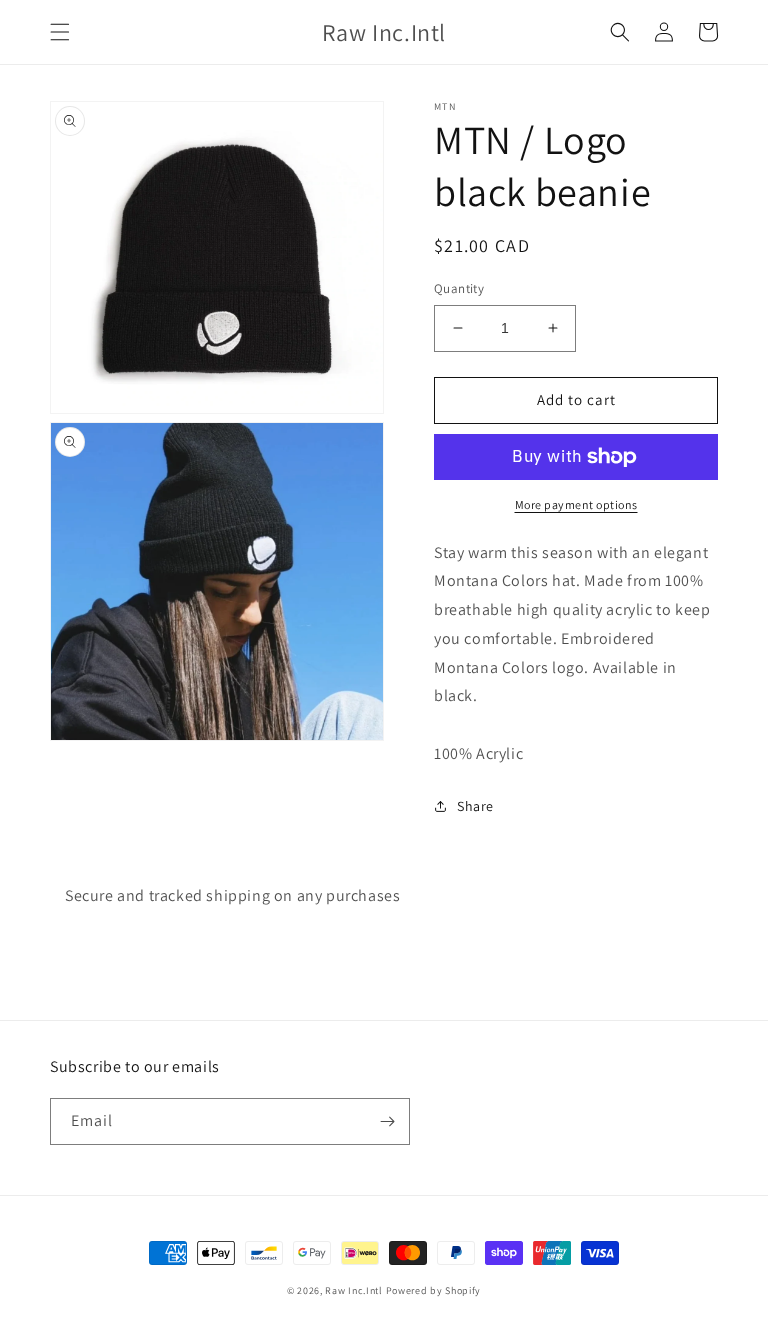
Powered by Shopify (434, 1290)
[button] (60, 32)
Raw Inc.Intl (353, 1290)
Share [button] (475, 806)
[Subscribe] (387, 1121)
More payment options (576, 504)
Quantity (459, 288)
